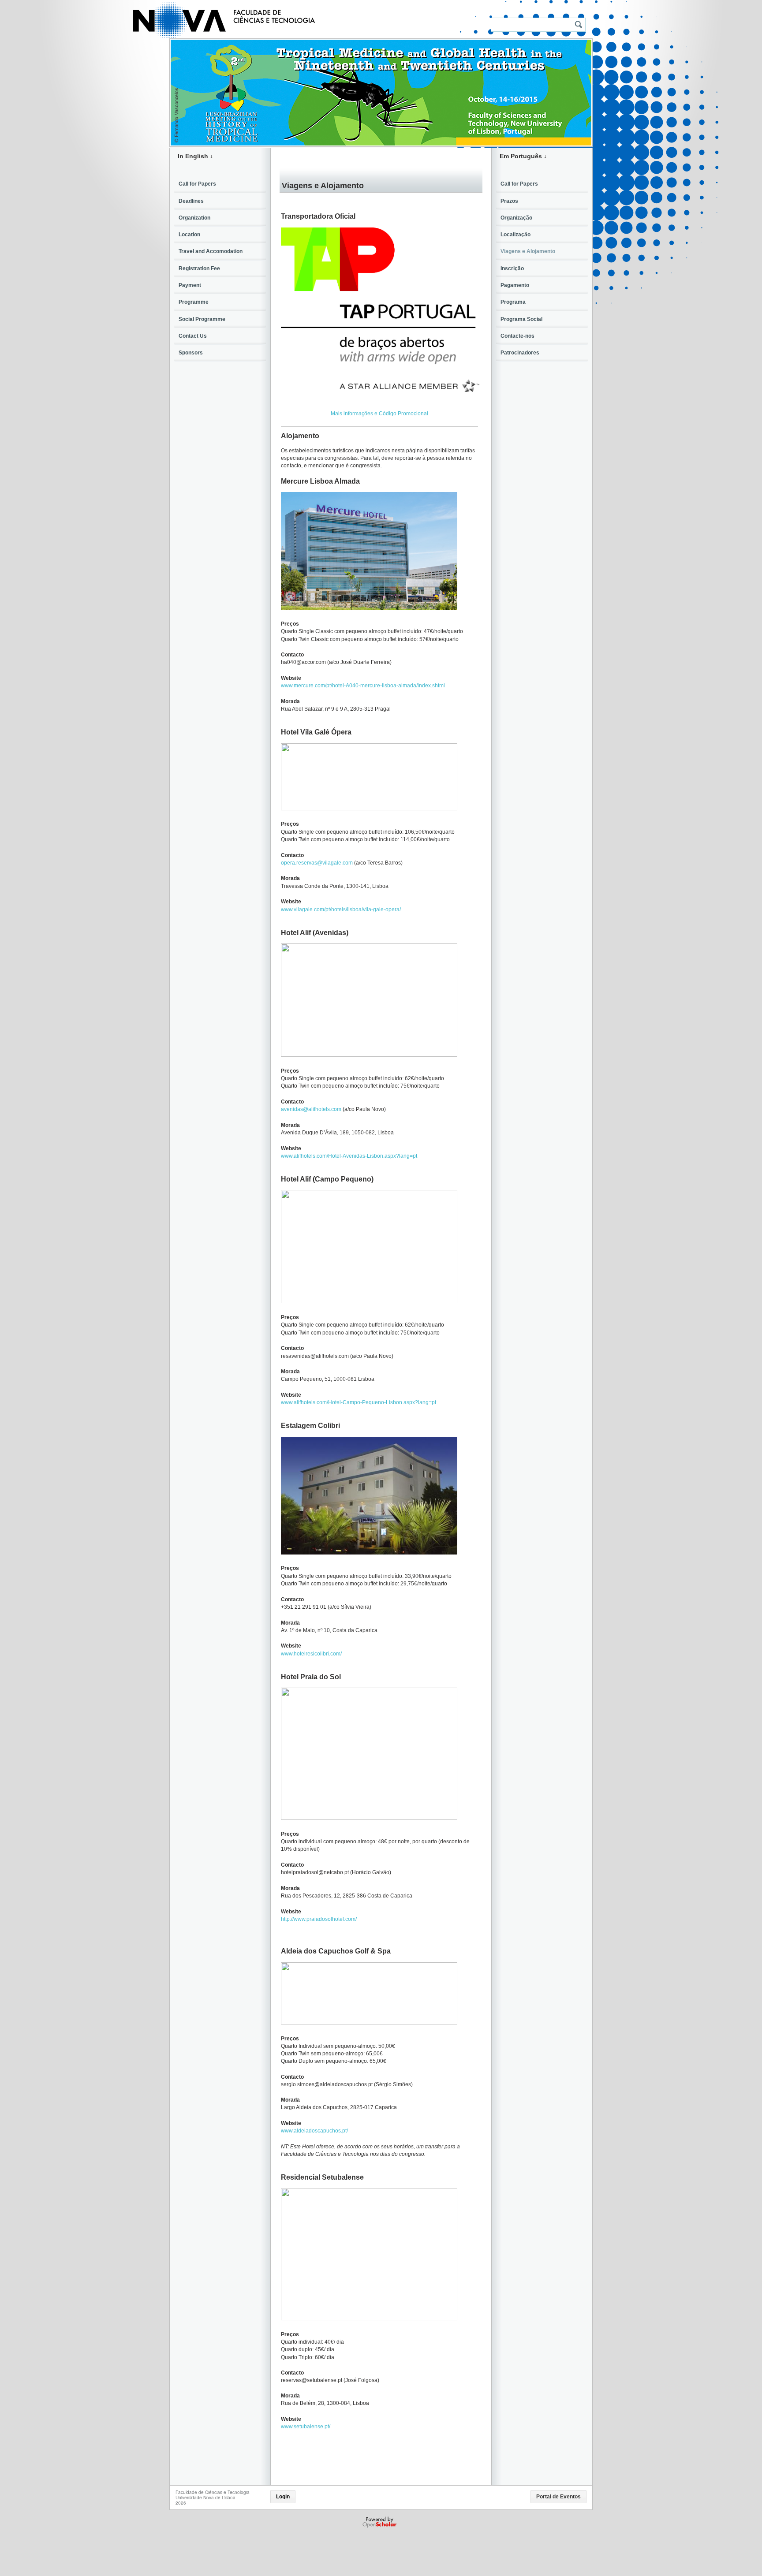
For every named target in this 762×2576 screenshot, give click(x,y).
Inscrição (512, 268)
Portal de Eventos (558, 2497)
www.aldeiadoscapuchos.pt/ (314, 2131)
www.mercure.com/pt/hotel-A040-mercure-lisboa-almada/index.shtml (363, 686)
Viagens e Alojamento (528, 251)
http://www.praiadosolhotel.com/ (319, 1919)
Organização (516, 218)
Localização (515, 235)
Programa (513, 302)
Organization (194, 218)
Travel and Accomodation (211, 251)
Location (189, 235)
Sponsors (191, 353)
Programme (194, 302)
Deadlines (191, 201)
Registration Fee (199, 268)
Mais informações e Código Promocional (379, 414)
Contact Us (193, 336)
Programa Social (521, 319)
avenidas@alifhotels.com (311, 1109)
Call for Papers (197, 184)
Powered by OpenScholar (380, 2522)
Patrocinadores (520, 353)
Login (283, 2497)
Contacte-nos (517, 336)
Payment (190, 285)
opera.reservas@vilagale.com (317, 863)
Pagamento (515, 285)
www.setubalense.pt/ (306, 2427)
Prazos (509, 201)
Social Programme (202, 319)
